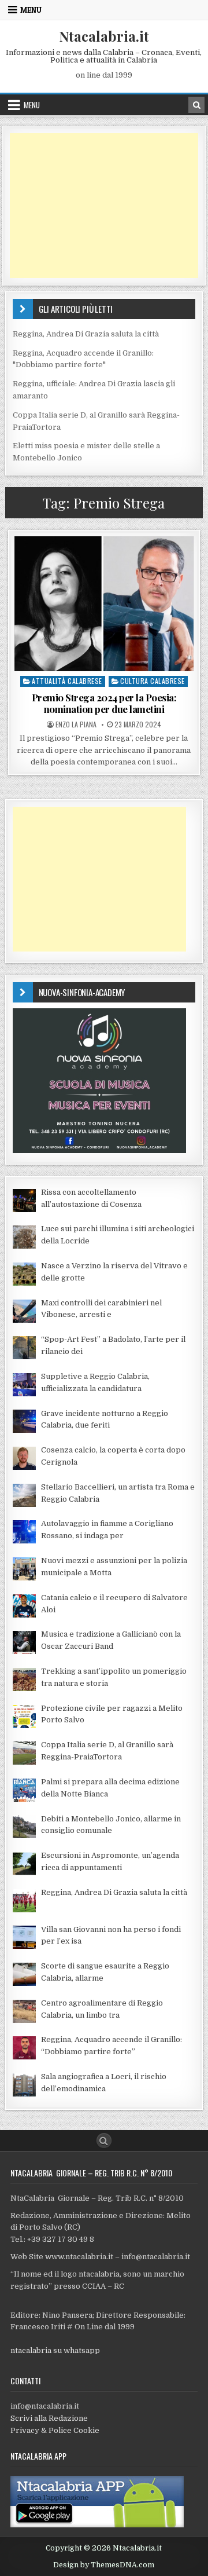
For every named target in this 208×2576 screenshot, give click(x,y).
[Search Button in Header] (196, 105)
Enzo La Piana (76, 724)
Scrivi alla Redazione (49, 2418)
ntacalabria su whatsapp (55, 2350)
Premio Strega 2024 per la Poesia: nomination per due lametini (104, 703)
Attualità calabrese (67, 681)
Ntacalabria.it (104, 36)
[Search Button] (104, 2140)
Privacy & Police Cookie (55, 2430)
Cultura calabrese (153, 681)
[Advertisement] (104, 206)
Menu (31, 10)
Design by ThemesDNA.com (104, 2565)
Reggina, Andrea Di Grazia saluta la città (86, 334)
